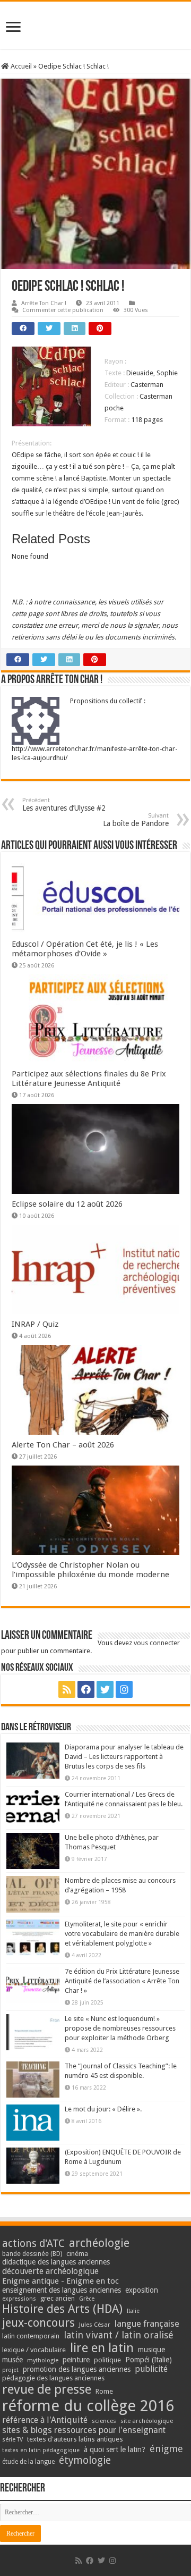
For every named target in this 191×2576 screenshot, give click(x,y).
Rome (104, 2391)
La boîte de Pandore (136, 820)
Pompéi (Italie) (149, 2360)
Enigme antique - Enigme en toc (60, 2281)
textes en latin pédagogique (41, 2450)
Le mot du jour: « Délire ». (103, 2109)
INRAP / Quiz (35, 1324)
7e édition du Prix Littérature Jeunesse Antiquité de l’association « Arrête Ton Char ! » (122, 1981)
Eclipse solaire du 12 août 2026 (67, 1204)
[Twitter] (105, 1689)
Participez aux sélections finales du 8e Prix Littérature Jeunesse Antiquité (89, 1079)
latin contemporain (31, 2336)
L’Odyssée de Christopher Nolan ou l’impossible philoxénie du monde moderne (90, 1570)
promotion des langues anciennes (77, 2369)
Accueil (20, 66)
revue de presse (47, 2389)
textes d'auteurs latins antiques (75, 2439)
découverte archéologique (50, 2271)
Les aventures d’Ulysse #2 (64, 805)
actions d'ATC (33, 2244)
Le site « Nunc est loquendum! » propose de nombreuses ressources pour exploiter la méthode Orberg (120, 2028)
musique (151, 2350)
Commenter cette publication (63, 310)
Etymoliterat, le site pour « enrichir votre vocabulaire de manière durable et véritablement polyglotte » (122, 1934)
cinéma (77, 2254)
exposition (142, 2290)
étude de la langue (28, 2462)
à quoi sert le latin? (115, 2449)
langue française (147, 2324)
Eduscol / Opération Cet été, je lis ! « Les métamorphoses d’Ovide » (85, 949)
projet (10, 2370)
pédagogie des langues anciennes (53, 2378)
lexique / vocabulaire (34, 2350)
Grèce (87, 2299)
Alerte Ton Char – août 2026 (63, 1445)
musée (12, 2360)
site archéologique (147, 2421)
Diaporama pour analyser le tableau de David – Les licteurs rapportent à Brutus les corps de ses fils (124, 1757)
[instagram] (124, 1689)
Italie (133, 2311)
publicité (151, 2369)
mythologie (43, 2360)
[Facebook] (86, 1689)
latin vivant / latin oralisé (119, 2335)
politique (107, 2360)
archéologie (99, 2243)
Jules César (95, 2325)
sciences (104, 2421)
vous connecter (157, 1643)
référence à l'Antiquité (45, 2420)
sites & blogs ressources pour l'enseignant (84, 2430)
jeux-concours (38, 2322)
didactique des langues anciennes (56, 2262)
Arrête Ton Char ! (44, 303)
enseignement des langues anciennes (62, 2290)
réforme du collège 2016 (88, 2406)
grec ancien (58, 2298)
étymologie (85, 2460)
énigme (166, 2449)
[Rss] (67, 1689)
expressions (19, 2299)
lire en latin (102, 2348)
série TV (12, 2440)
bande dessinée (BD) (32, 2254)
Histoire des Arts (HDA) (62, 2309)
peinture (76, 2360)
